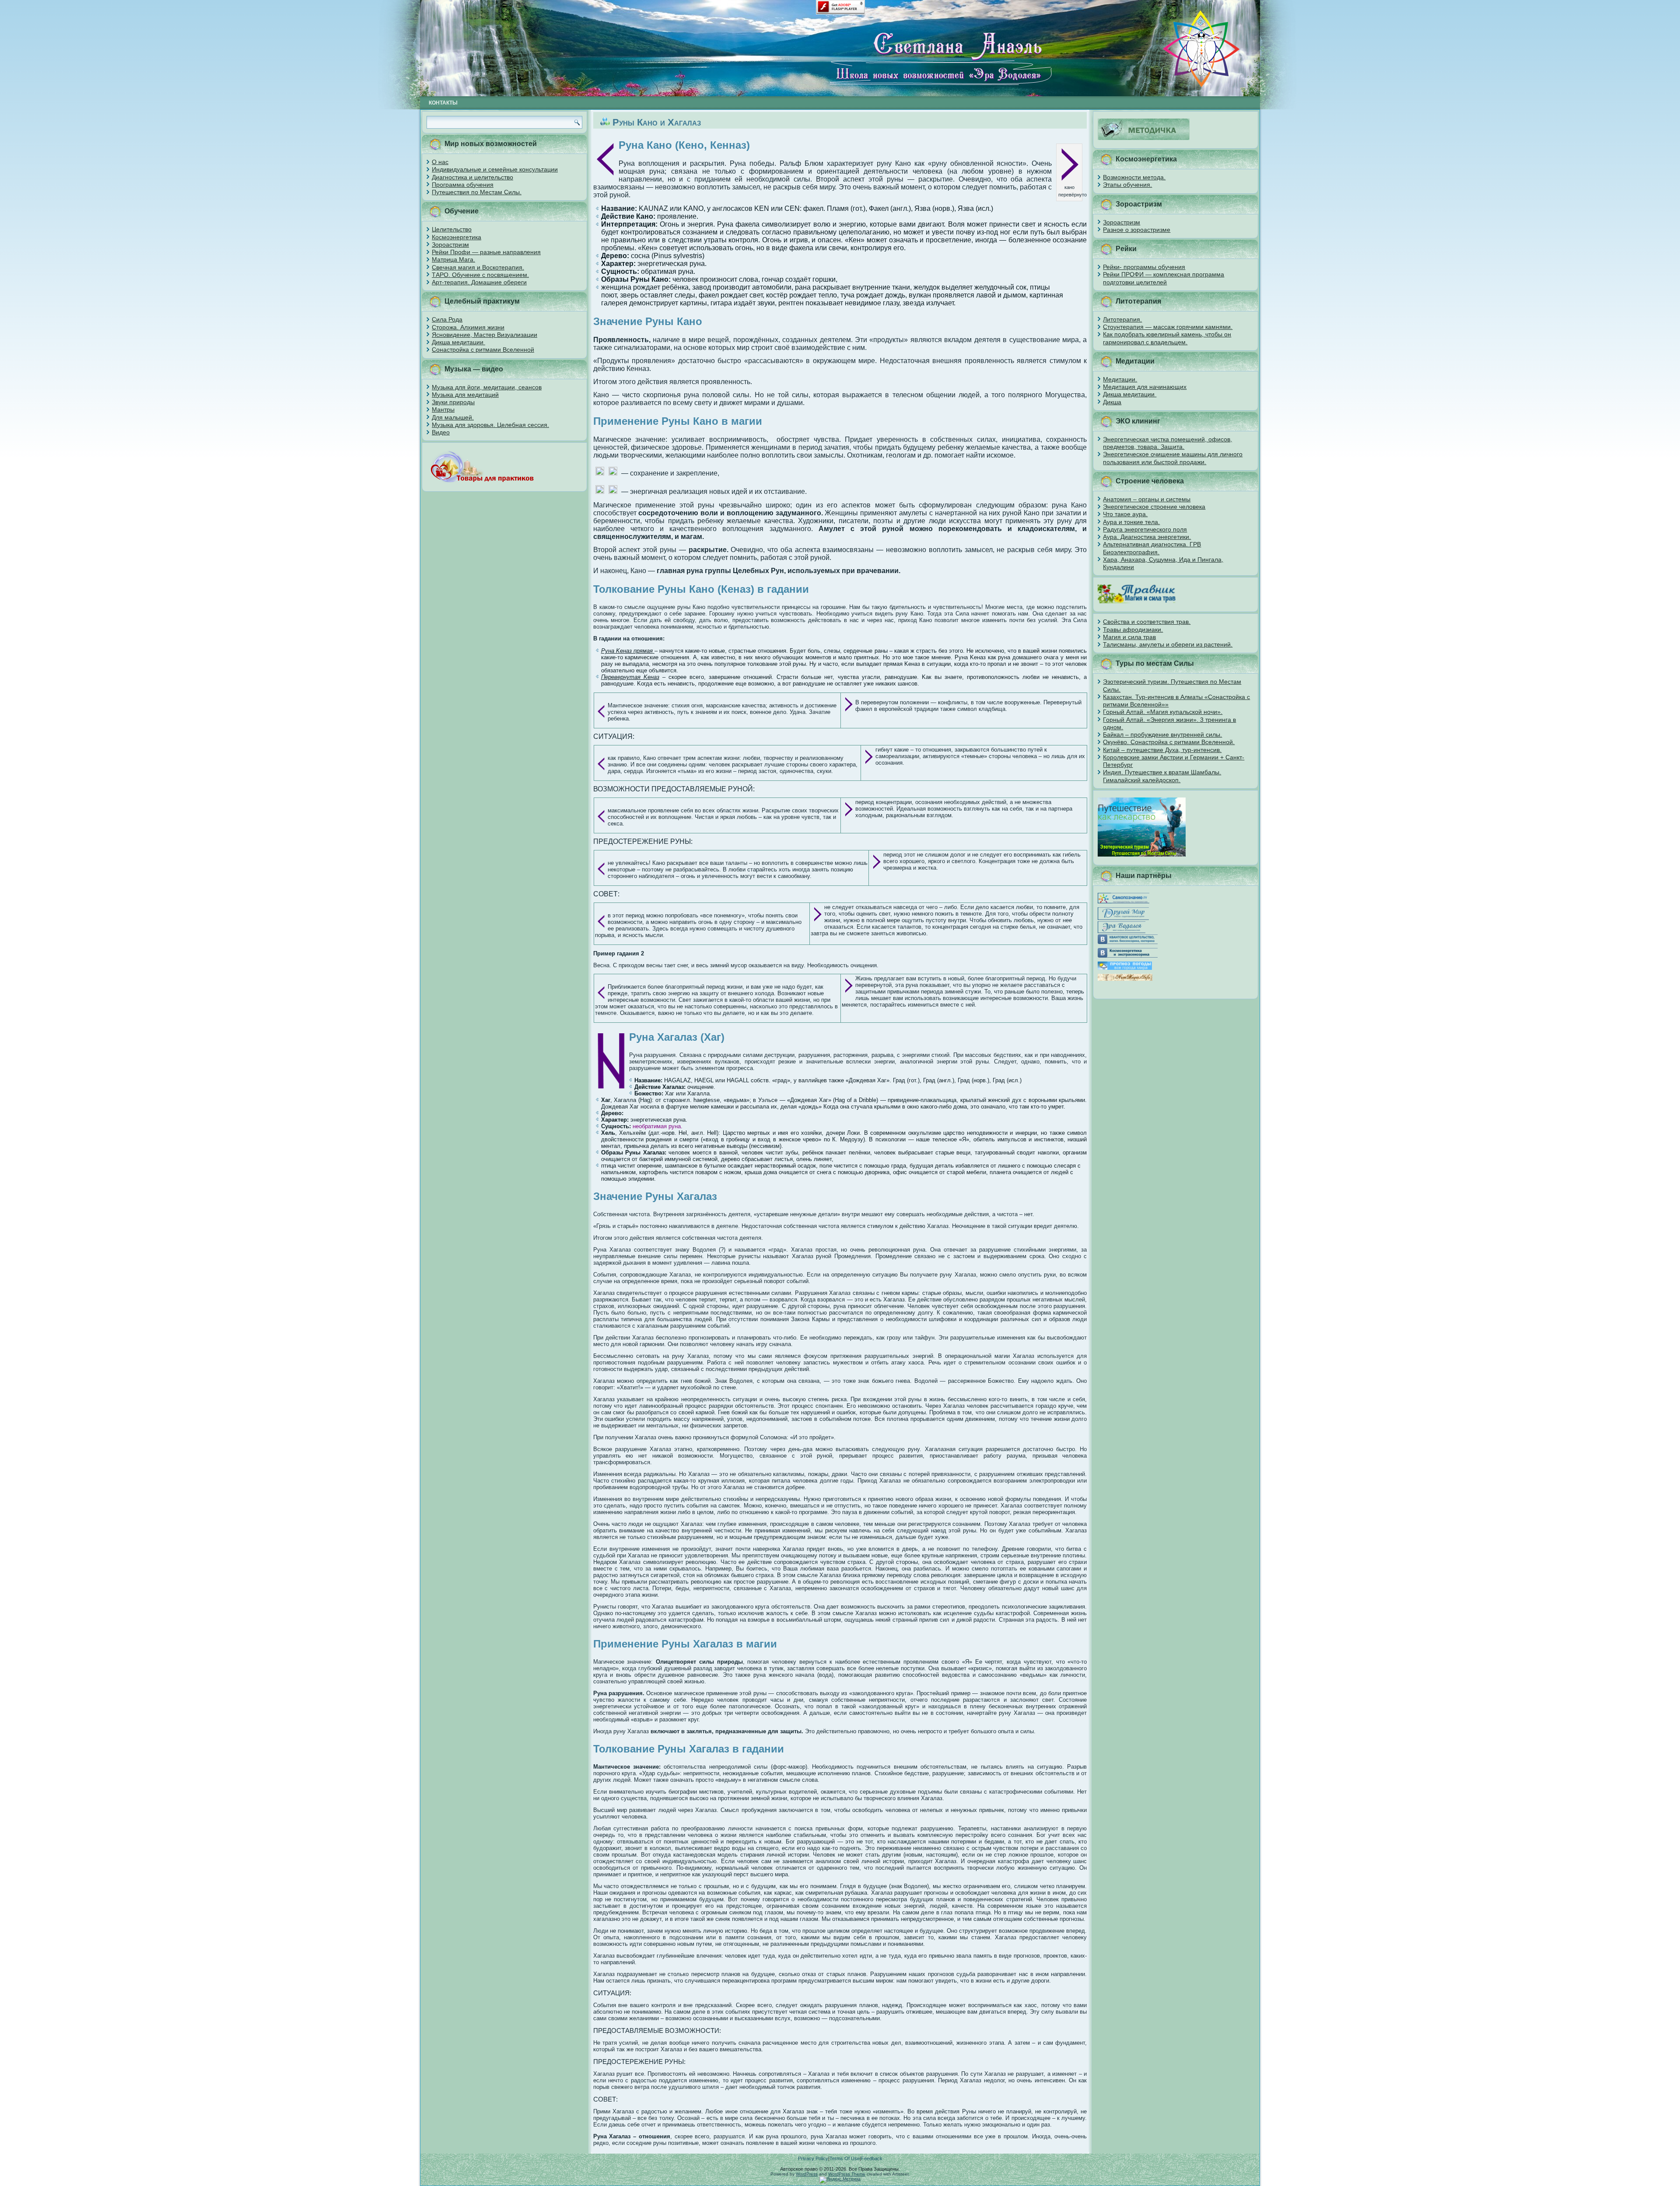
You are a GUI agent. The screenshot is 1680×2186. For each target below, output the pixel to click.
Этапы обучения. (1127, 185)
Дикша (1112, 402)
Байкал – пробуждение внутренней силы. (1162, 734)
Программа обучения (463, 185)
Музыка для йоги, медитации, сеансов (487, 387)
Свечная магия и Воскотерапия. (478, 267)
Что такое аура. (1125, 514)
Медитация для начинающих (1145, 387)
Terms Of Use (845, 2158)
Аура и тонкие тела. (1131, 522)
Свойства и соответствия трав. (1147, 622)
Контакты (443, 103)
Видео (441, 432)
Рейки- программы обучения (1144, 267)
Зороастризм (450, 245)
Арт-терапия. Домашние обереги (479, 282)
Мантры (443, 409)
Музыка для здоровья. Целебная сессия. (490, 425)
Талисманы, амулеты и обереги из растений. (1168, 644)
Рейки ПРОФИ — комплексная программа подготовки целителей (1164, 278)
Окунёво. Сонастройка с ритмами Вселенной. (1169, 742)
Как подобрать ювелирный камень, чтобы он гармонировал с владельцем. (1167, 338)
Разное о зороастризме (1137, 230)
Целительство (452, 229)
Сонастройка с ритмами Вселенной (483, 350)
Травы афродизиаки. (1133, 630)
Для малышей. (453, 417)
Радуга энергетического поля (1145, 529)
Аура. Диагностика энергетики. (1147, 537)
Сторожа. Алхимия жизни (468, 327)
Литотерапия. (1122, 319)
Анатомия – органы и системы (1147, 499)
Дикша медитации (458, 342)
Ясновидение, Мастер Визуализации (485, 335)
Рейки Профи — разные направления (486, 252)
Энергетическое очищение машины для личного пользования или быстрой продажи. (1173, 458)
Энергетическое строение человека (1154, 507)
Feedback (872, 2158)
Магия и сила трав (1129, 637)
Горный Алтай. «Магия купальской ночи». (1163, 712)
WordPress (807, 2174)
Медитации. (1120, 379)
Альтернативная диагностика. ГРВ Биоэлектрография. (1152, 548)
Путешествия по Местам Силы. (477, 192)
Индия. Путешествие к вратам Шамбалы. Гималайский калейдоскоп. (1162, 776)
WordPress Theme (847, 2174)
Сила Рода (447, 319)
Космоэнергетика (457, 237)
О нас (440, 162)
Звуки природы (453, 402)
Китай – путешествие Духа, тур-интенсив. (1162, 750)
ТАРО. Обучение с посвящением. (480, 275)
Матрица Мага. (453, 259)
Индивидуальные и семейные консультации (495, 169)
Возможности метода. (1134, 177)
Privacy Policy (813, 2158)
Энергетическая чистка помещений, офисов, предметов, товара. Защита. (1167, 443)
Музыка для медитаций (465, 395)
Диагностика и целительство (472, 177)
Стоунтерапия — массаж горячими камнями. (1168, 327)
